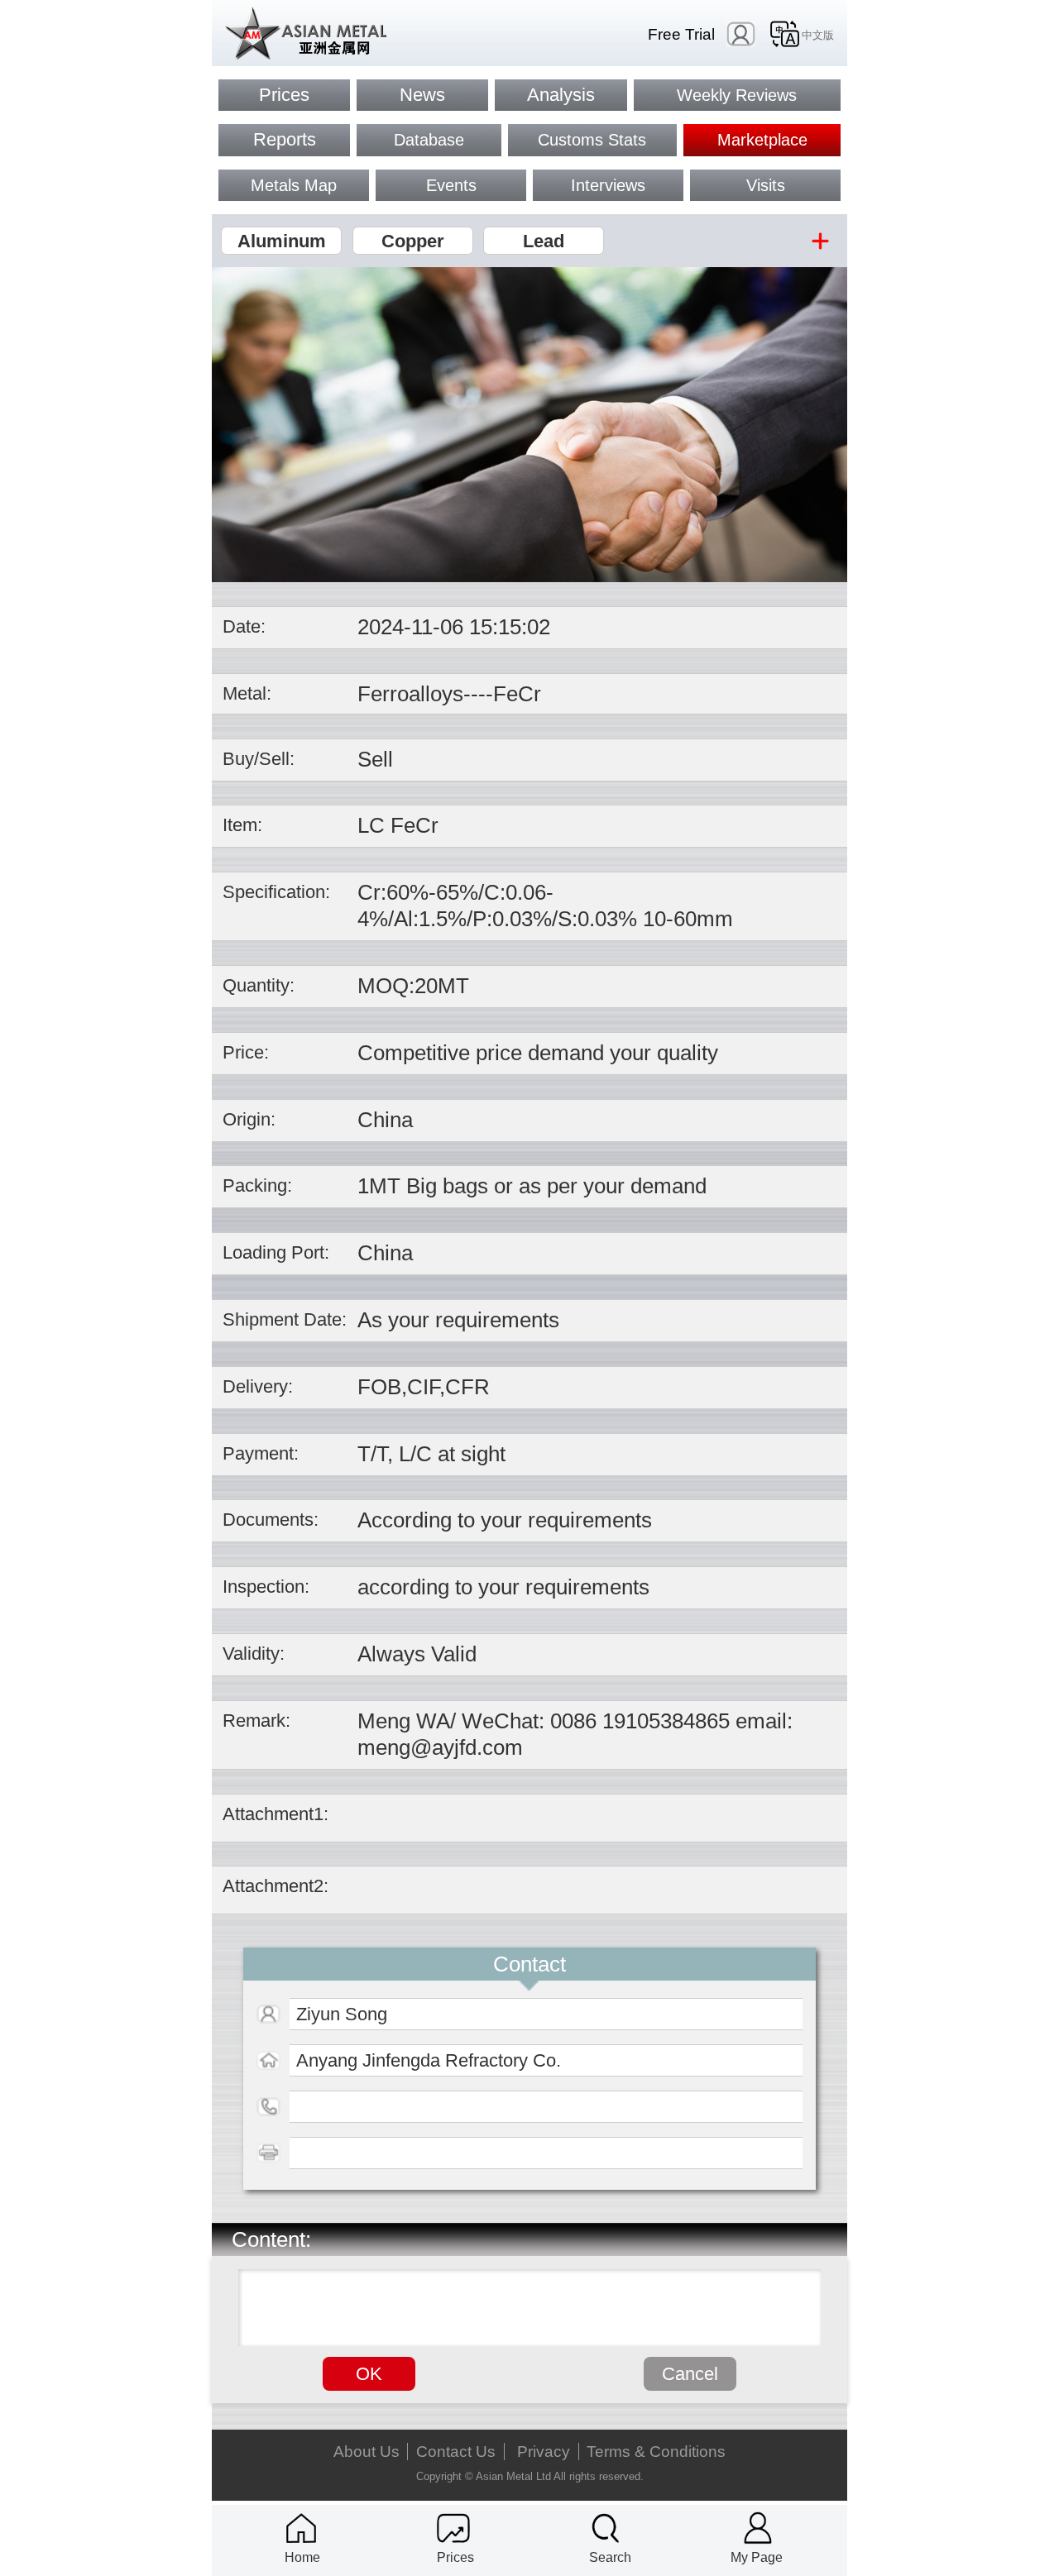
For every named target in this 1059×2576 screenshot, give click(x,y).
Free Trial (681, 34)
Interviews (608, 185)
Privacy (544, 2452)
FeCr (517, 694)
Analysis (561, 95)
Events (451, 185)
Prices (284, 95)
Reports (285, 139)
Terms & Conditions (656, 2452)
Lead (544, 241)
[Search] (606, 2528)
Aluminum (282, 241)
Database (429, 140)
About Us (367, 2452)
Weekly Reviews (737, 95)
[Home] (301, 2528)
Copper (413, 241)
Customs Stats (592, 140)
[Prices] (453, 2528)
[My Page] (758, 2528)
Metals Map (294, 185)
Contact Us (456, 2452)
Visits (766, 185)
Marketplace (762, 140)
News (422, 95)
